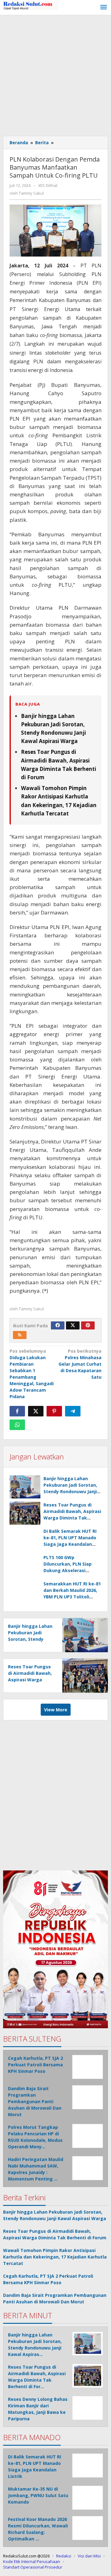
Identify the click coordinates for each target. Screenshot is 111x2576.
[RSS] (20, 1335)
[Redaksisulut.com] (31, 5)
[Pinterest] (88, 1325)
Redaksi (64, 2556)
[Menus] (104, 7)
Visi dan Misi (89, 2556)
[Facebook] (58, 1325)
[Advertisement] (55, 74)
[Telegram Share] (73, 1411)
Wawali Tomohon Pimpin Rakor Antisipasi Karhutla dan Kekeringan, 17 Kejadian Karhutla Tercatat (55, 2257)
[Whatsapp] (17, 1425)
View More (56, 1710)
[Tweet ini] (36, 1411)
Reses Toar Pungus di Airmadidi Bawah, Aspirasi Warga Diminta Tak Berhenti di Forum (30, 1680)
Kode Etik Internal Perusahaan (32, 2561)
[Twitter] (73, 1325)
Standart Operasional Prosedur (33, 2567)
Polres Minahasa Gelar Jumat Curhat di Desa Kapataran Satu (80, 1364)
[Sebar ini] (17, 1411)
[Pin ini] (54, 1411)
